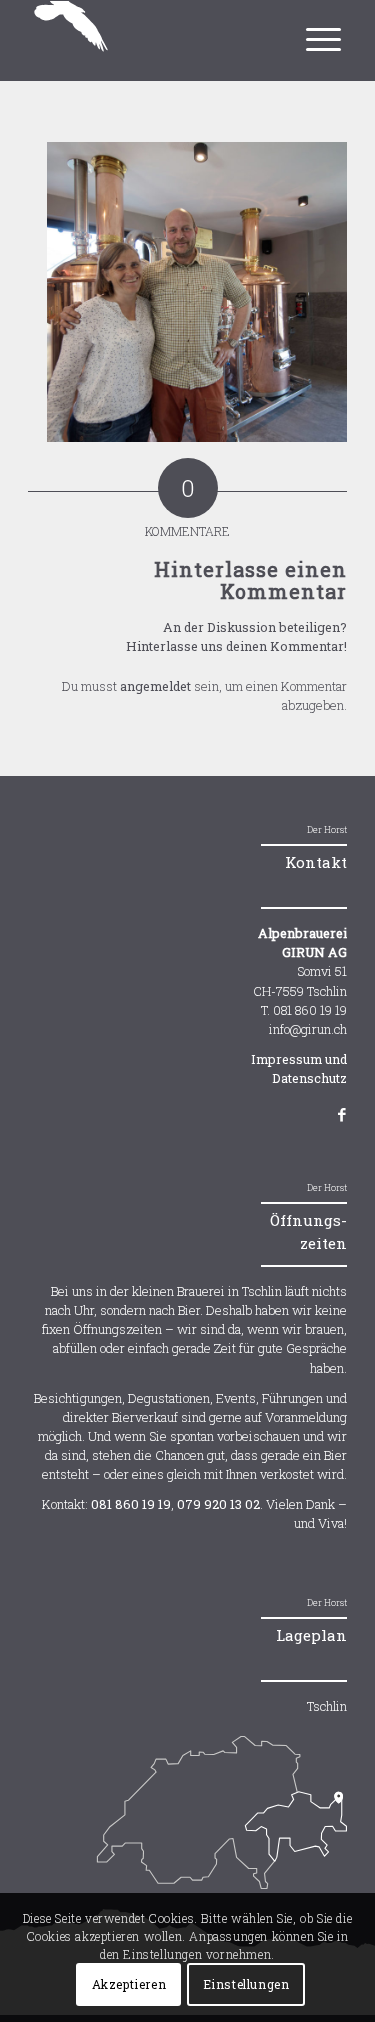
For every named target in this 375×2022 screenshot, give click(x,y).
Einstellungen (246, 1984)
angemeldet (155, 686)
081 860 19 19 (131, 1504)
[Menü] (319, 29)
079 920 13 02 (218, 1504)
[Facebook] (331, 1114)
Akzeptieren (129, 1984)
